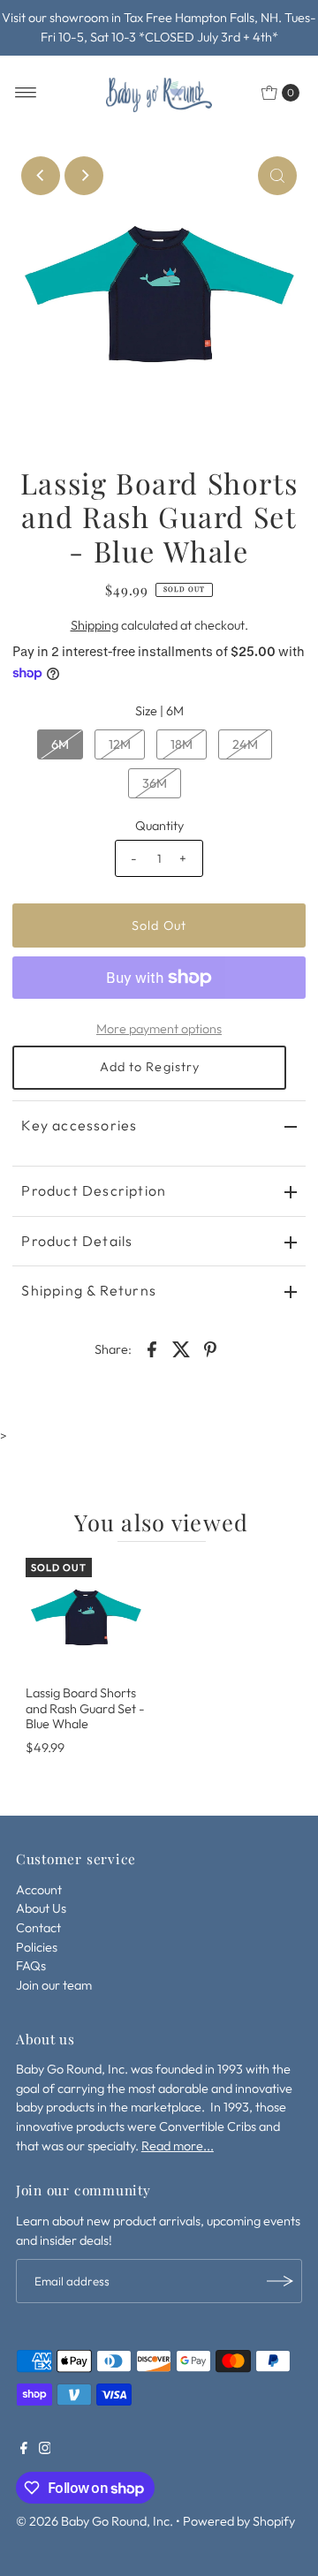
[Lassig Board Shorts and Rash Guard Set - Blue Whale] (86, 1618)
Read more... (178, 2146)
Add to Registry (150, 1067)
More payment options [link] (159, 1029)
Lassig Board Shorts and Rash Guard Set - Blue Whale (85, 1708)
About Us (41, 1908)
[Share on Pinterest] (210, 1348)
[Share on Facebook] (152, 1348)
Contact (38, 1928)
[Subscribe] (280, 2281)
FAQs (31, 1966)
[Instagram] (45, 2450)
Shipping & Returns (89, 1290)
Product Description (94, 1190)
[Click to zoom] (277, 176)
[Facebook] (24, 2450)
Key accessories (79, 1125)
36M (155, 783)
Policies (37, 1947)
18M (182, 744)
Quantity (159, 826)
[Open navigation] (26, 93)
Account (39, 1890)
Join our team (54, 1985)
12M (120, 744)
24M (245, 744)
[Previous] (41, 176)
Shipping (95, 625)
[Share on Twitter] (181, 1348)
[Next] (84, 176)
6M (60, 744)
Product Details (77, 1241)
